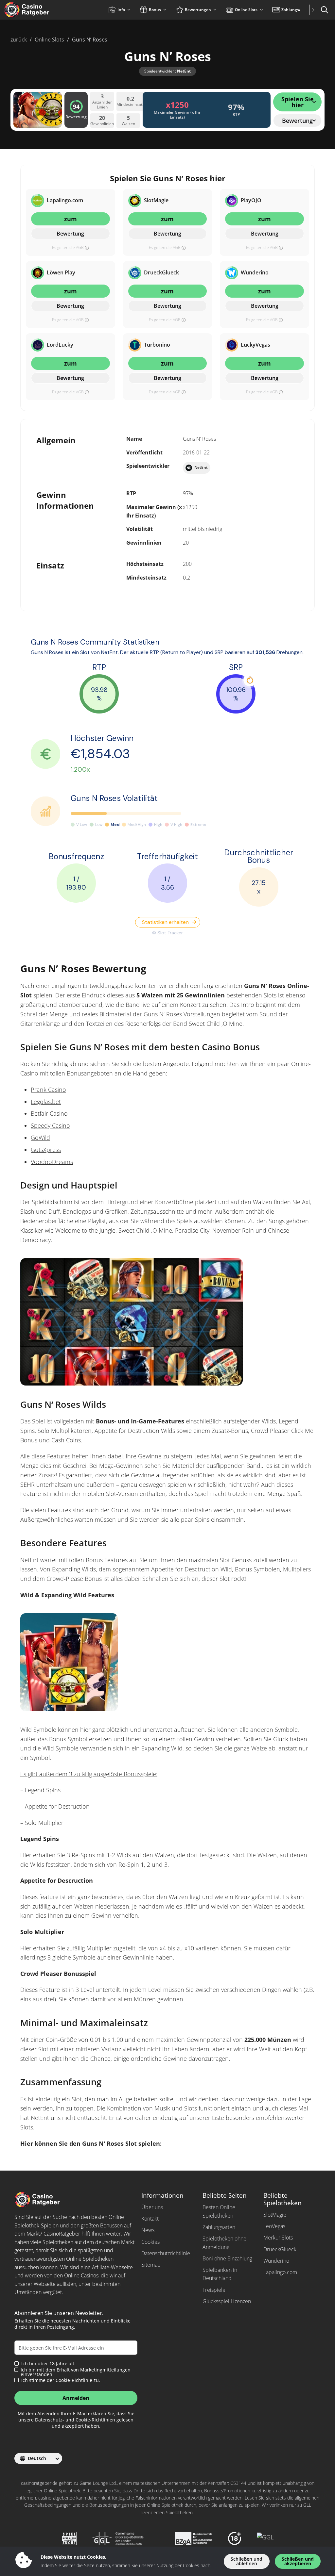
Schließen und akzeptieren (298, 2561)
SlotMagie (275, 2215)
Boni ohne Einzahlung (227, 2258)
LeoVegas (274, 2226)
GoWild (40, 1138)
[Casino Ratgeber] (41, 10)
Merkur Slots (278, 2238)
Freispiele (214, 2290)
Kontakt (150, 2219)
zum (71, 219)
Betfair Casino (49, 1113)
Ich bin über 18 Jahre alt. (48, 2364)
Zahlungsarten (219, 2227)
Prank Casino (48, 1090)
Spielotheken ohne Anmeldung (224, 2243)
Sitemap (151, 2265)
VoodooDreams (52, 1162)
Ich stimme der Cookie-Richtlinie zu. (61, 2380)
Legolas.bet (46, 1102)
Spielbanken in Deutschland (220, 2274)
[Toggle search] (325, 10)
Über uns (152, 2207)
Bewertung (70, 234)
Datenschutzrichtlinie (166, 2253)
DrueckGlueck (280, 2249)
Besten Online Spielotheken (219, 2211)
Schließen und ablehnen (247, 2561)
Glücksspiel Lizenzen (227, 2301)
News (148, 2230)
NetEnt (184, 71)
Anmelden (76, 2398)
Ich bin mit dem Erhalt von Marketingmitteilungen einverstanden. (76, 2372)
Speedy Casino (50, 1125)
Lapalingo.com (280, 2272)
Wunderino (276, 2261)
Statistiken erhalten (165, 922)
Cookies (150, 2242)
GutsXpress (46, 1150)
